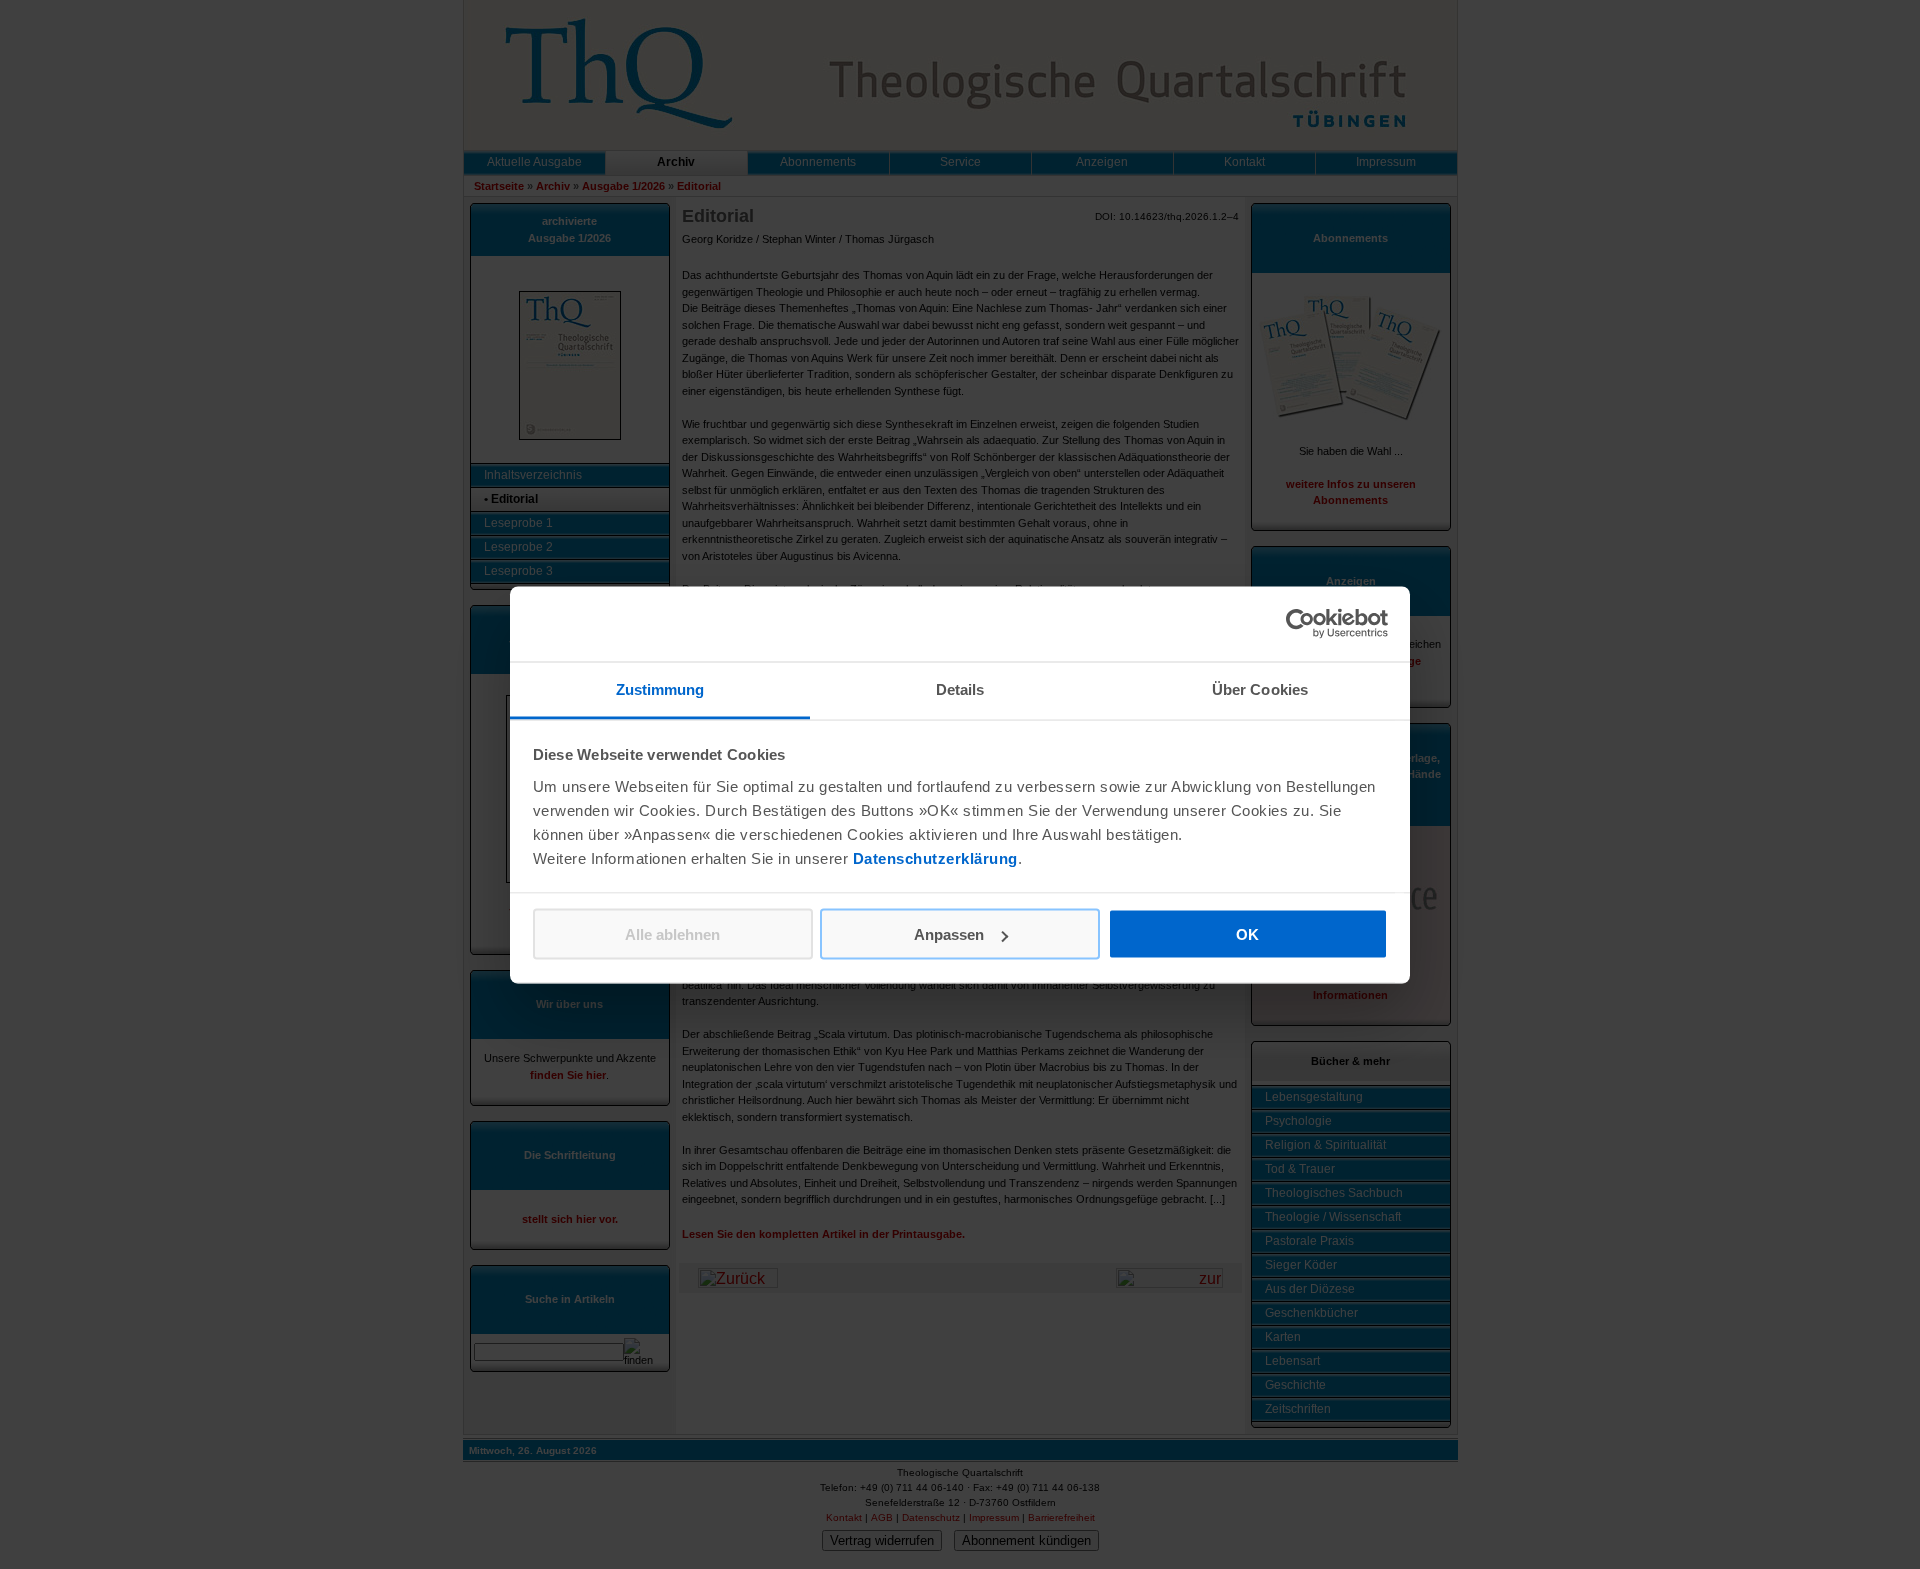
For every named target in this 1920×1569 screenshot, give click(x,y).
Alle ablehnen (672, 934)
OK (1247, 934)
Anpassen (949, 934)
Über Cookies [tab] (1260, 688)
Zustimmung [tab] (660, 688)
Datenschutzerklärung (935, 857)
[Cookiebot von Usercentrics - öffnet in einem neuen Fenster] (1300, 624)
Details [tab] (960, 688)
